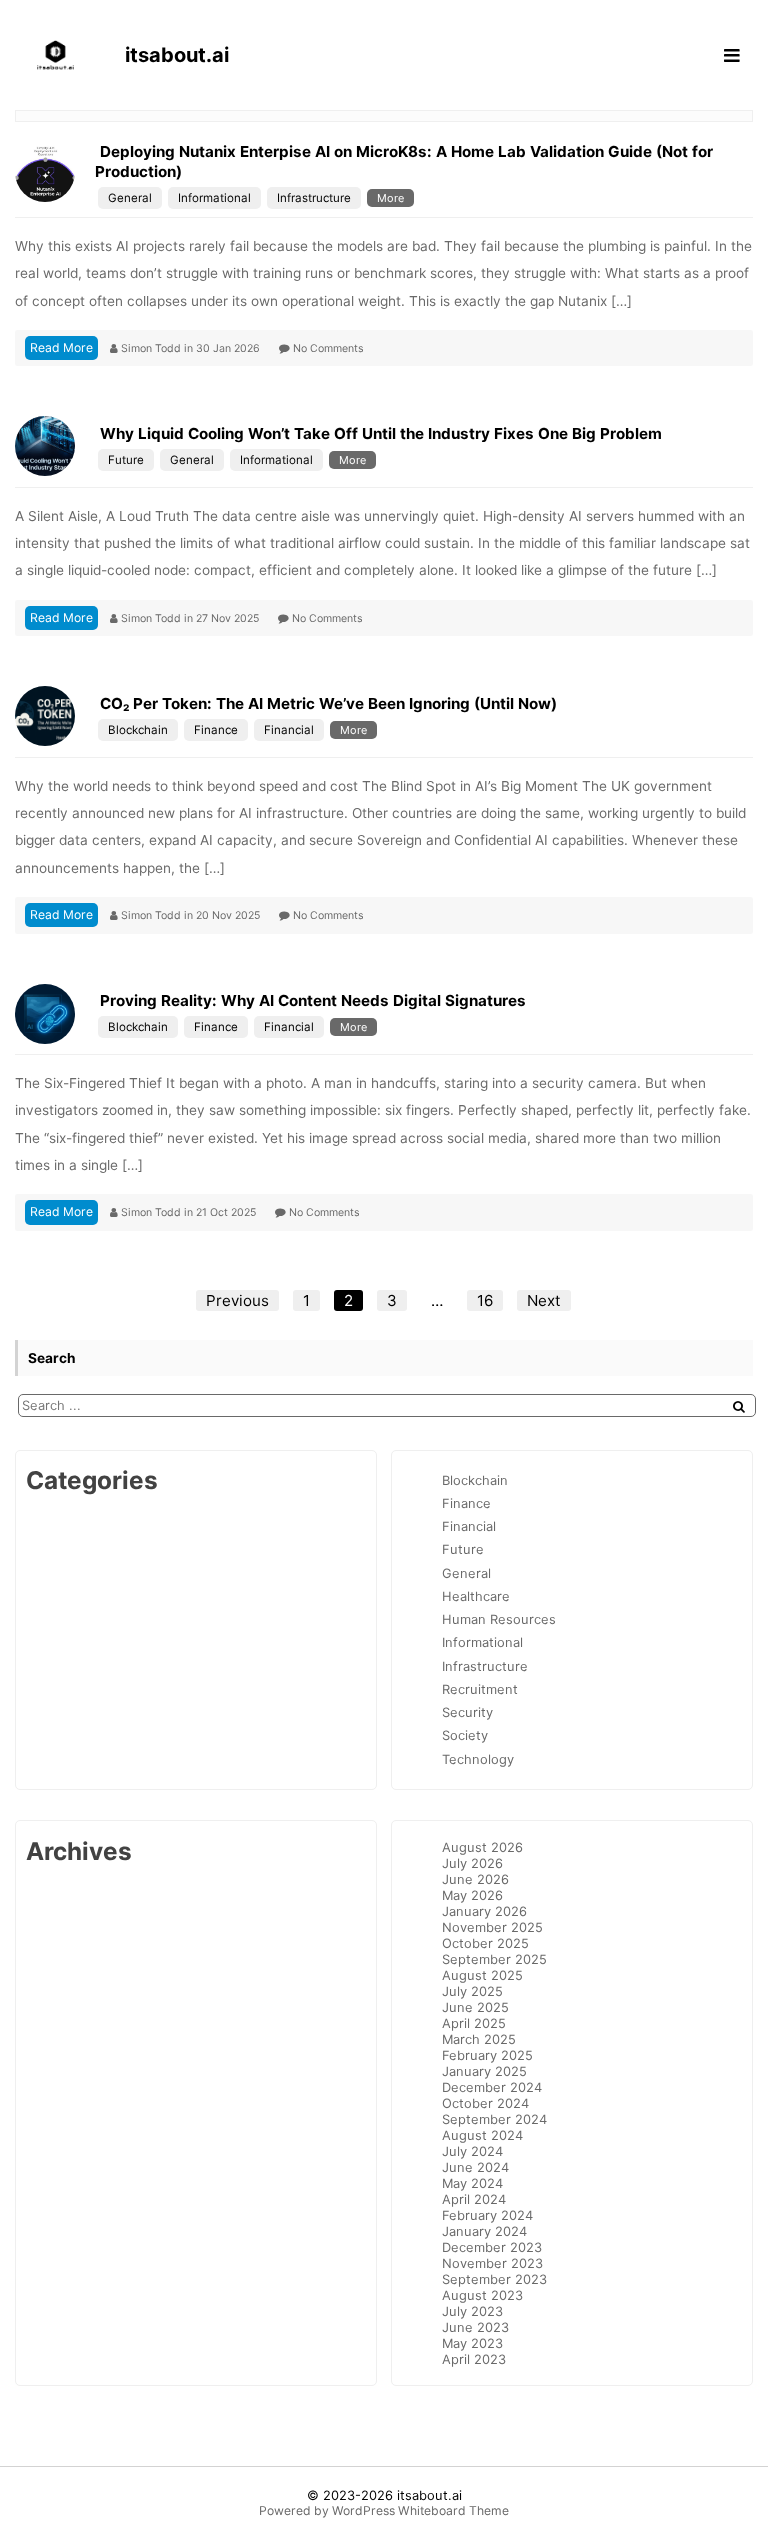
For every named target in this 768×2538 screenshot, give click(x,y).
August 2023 (482, 2295)
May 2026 (472, 1895)
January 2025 (484, 2071)
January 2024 (484, 2231)
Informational (214, 198)
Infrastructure (314, 198)
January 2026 (484, 1911)
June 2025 (475, 2007)
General (130, 198)
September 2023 (494, 2279)
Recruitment (480, 1689)
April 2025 (474, 2023)
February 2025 (487, 2055)
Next (544, 1300)
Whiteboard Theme (453, 2510)
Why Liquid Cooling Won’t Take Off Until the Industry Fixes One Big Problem (381, 433)
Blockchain (138, 730)
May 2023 (472, 2343)
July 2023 (472, 2311)
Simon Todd (152, 348)
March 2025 (479, 2039)
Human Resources (499, 1619)
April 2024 (474, 2199)
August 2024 (482, 2135)
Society (465, 1735)
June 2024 (475, 2167)
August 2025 (482, 1975)
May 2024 (472, 2183)
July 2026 (472, 1863)
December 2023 (492, 2247)
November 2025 (492, 1927)
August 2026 (482, 1847)
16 (485, 1300)
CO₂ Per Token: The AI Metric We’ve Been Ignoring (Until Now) (328, 703)
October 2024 (485, 2103)
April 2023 (474, 2359)
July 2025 (472, 1991)
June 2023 (475, 2327)
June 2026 (475, 1879)
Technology (478, 1759)
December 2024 (492, 2087)
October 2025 (485, 1943)
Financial (289, 730)
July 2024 (472, 2151)
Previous (237, 1300)
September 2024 (494, 2119)
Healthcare (476, 1596)
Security (467, 1712)
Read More (61, 347)
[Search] (739, 1406)
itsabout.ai (429, 2495)
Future (126, 460)
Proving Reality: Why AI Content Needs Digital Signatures (313, 1000)
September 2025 (494, 1959)
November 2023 (492, 2263)
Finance (216, 730)
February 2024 (487, 2215)
